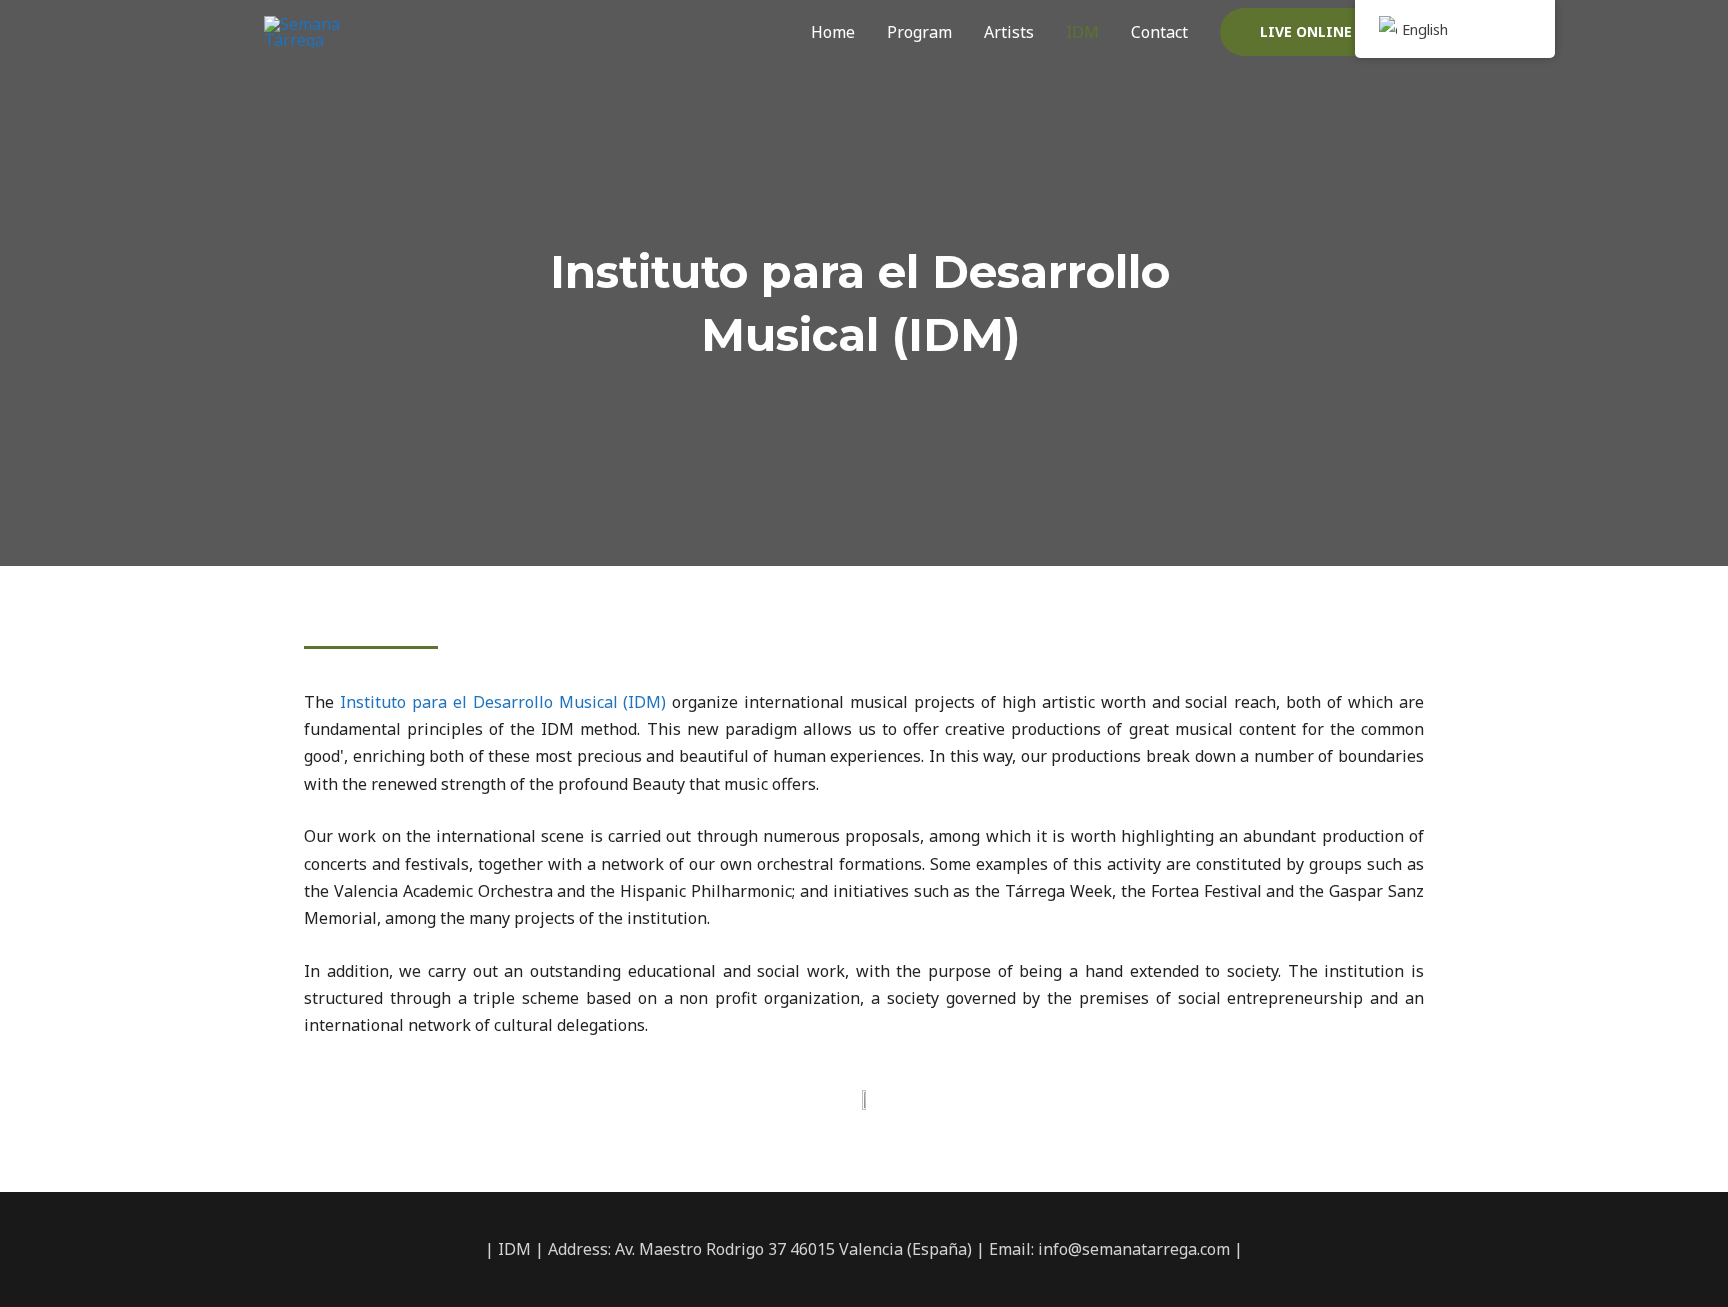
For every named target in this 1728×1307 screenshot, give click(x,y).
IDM (1082, 32)
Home (833, 32)
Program (919, 32)
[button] (1334, 32)
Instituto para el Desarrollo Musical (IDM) (503, 702)
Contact (1159, 32)
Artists (1009, 32)
